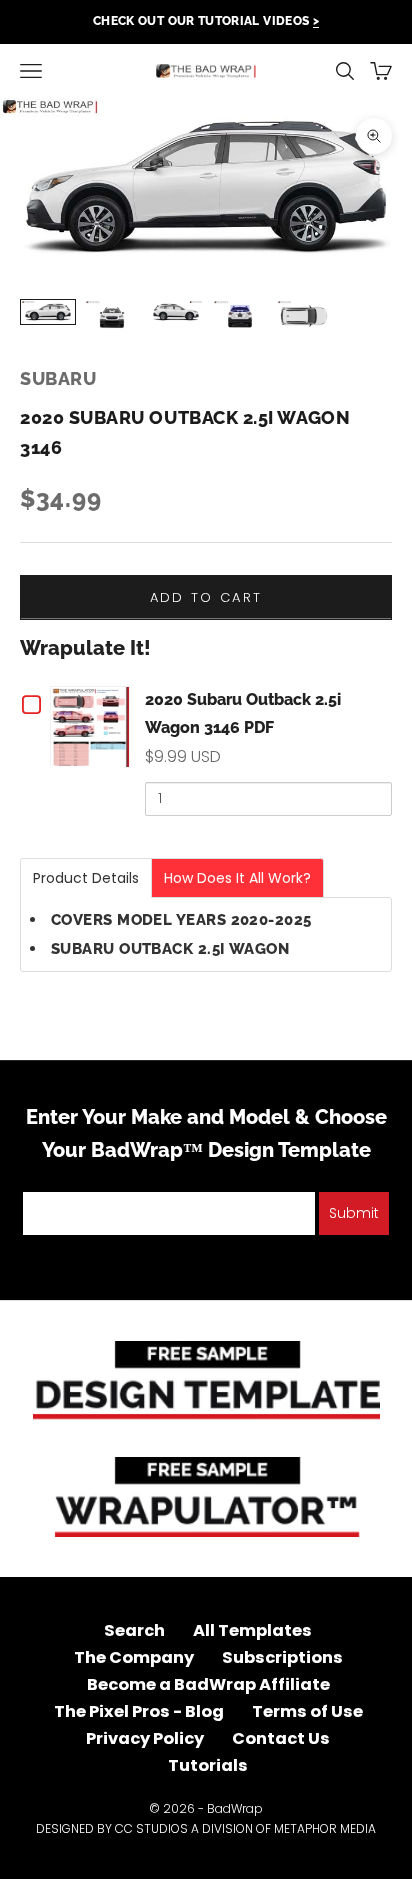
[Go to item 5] (304, 316)
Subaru (58, 378)
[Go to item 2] (112, 316)
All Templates (252, 1630)
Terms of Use (307, 1711)
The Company (134, 1657)
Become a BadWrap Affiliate (208, 1684)
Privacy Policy (145, 1738)
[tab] (86, 878)
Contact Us (281, 1738)
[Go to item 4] (240, 316)
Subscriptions (282, 1657)
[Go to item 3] (176, 312)
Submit (354, 1213)
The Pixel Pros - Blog (139, 1711)
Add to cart (206, 597)
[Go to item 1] (48, 312)
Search (134, 1630)
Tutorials (208, 1765)
